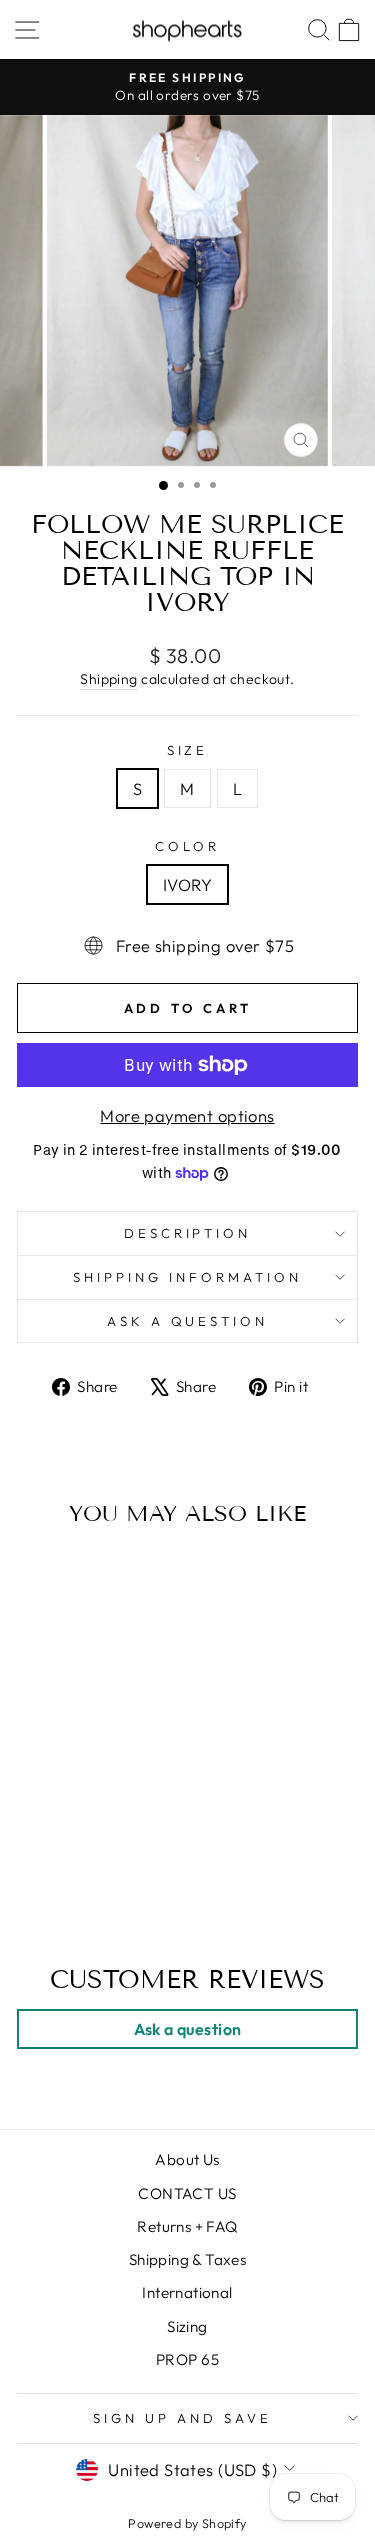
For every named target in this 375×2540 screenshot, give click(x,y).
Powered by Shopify (187, 2523)
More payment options (187, 1115)
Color (187, 846)
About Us (187, 2159)
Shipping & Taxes (188, 2259)
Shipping (108, 679)
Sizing (187, 2326)
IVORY (187, 884)
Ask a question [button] (188, 2029)
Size (188, 750)
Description (188, 1233)
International (187, 2292)
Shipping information (187, 1277)
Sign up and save (182, 2418)
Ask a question (188, 1321)
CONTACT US (187, 2193)
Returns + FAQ (187, 2226)
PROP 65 (187, 2359)
